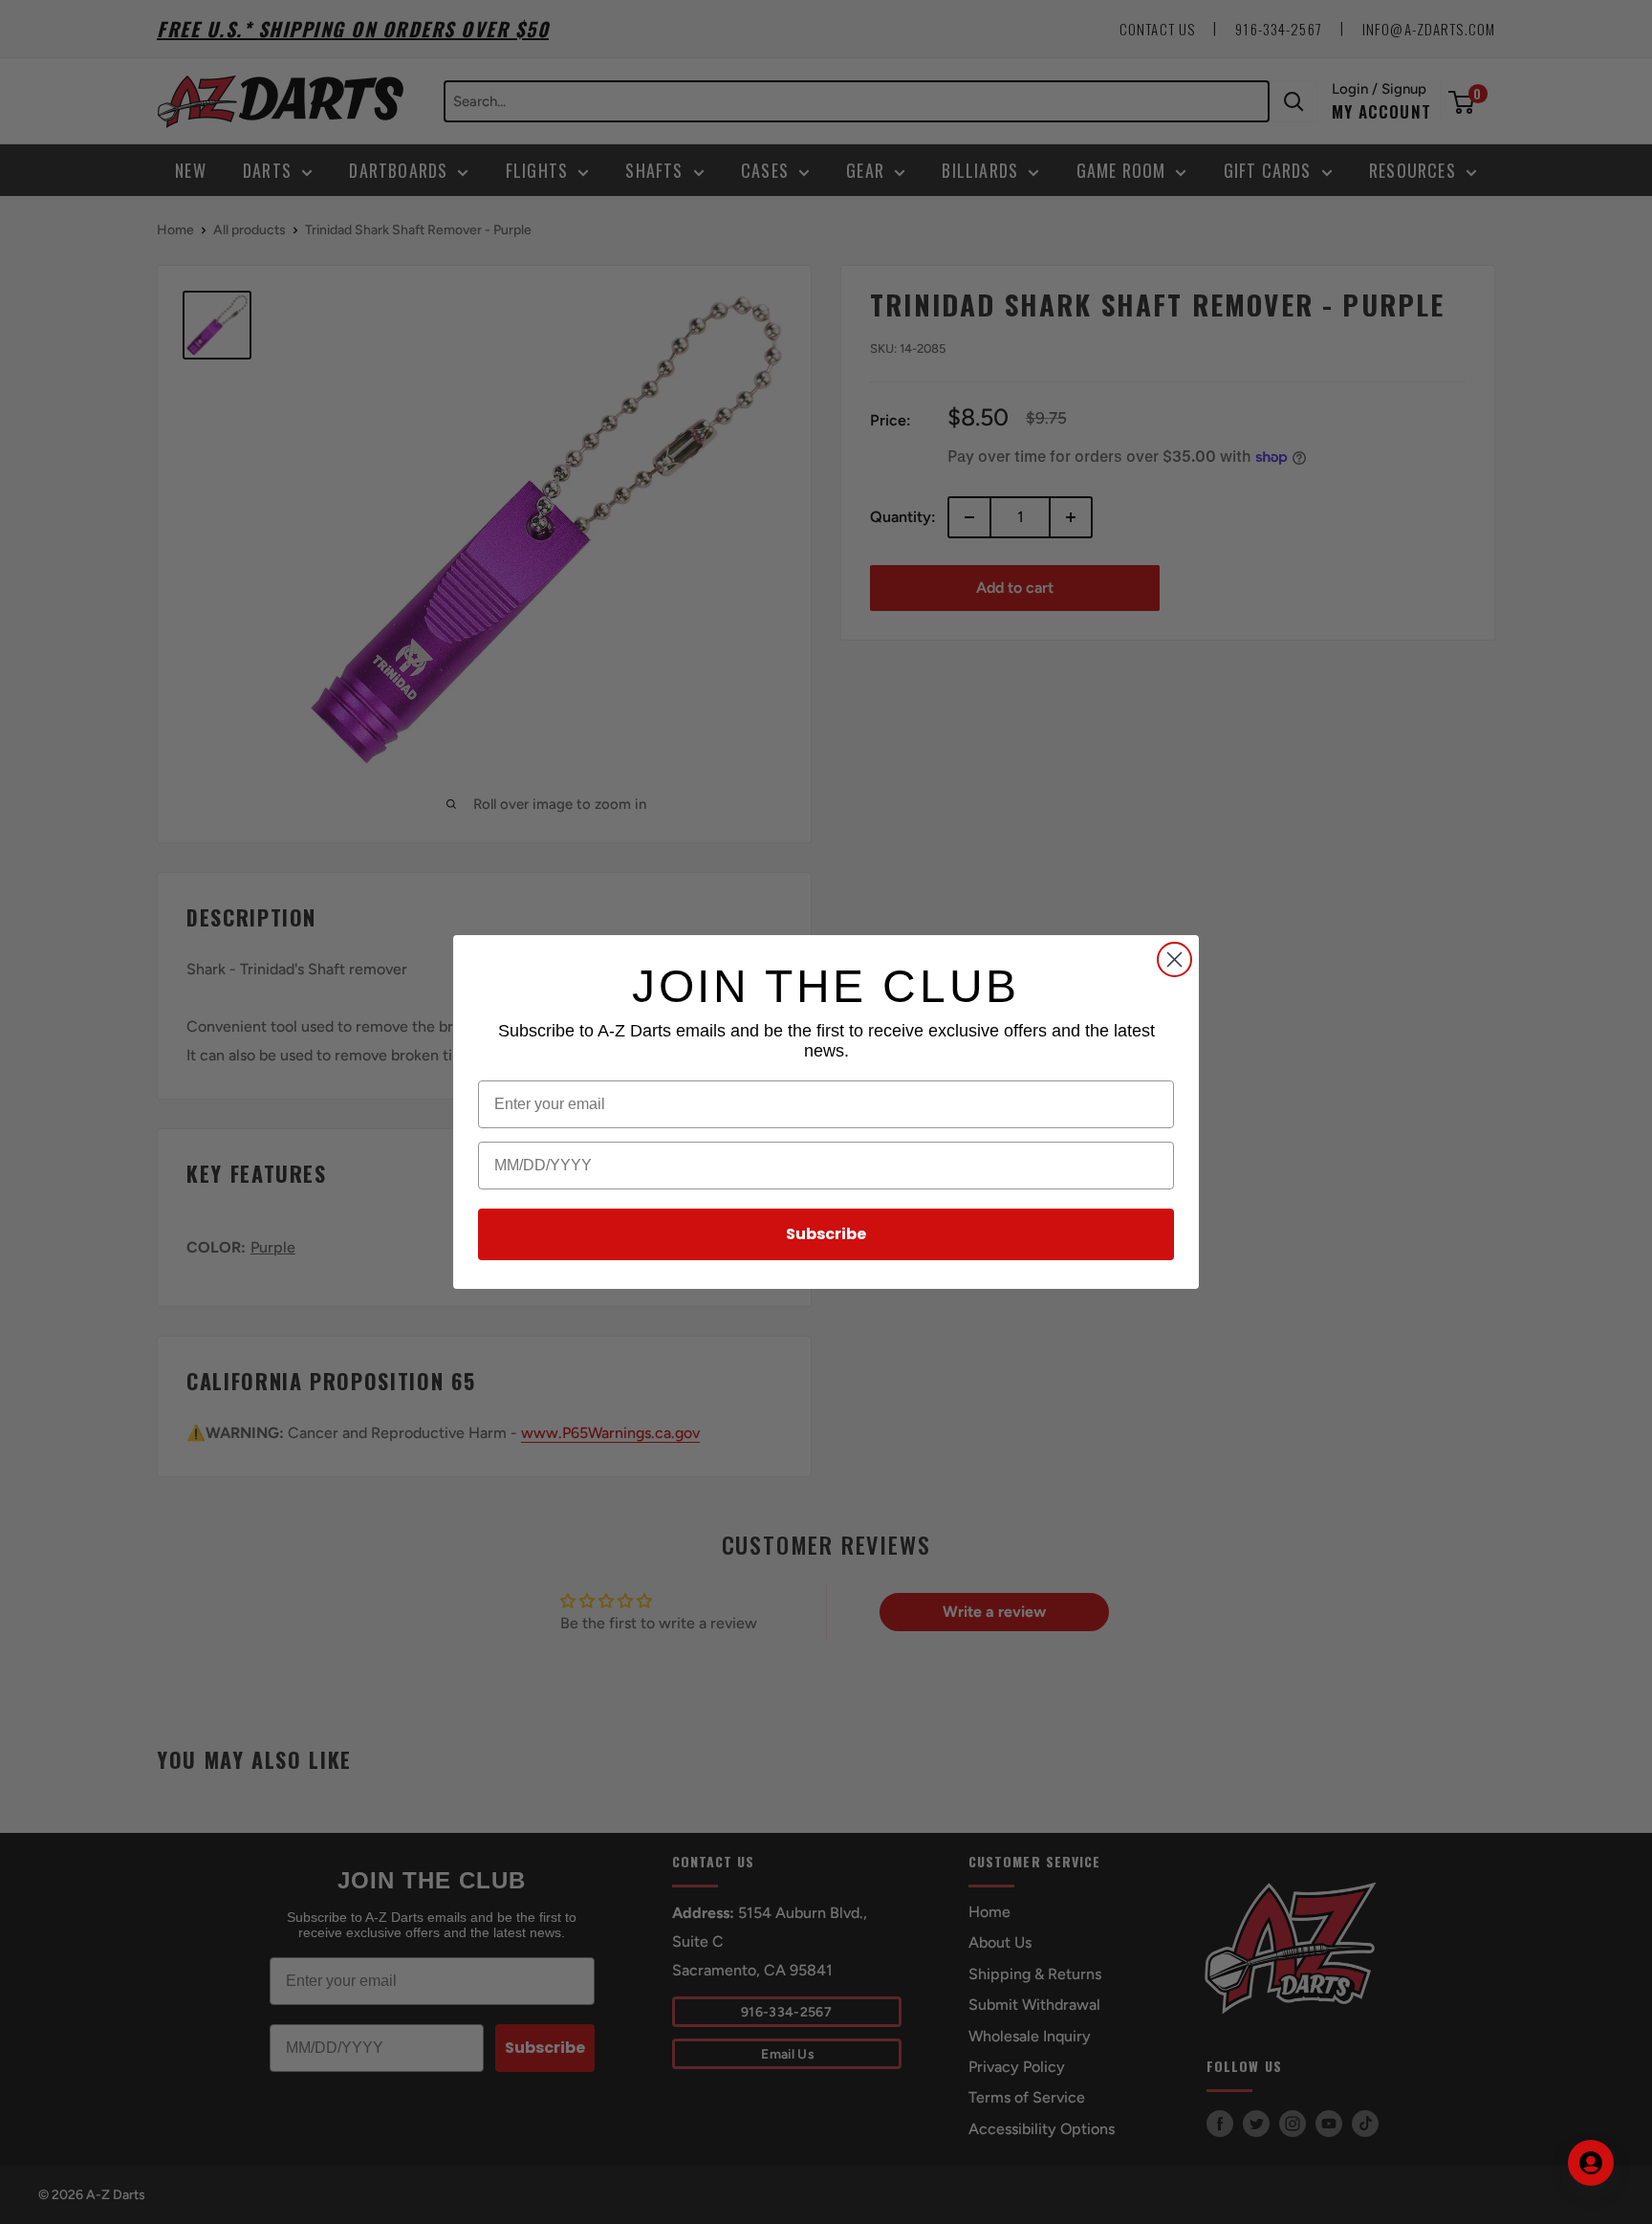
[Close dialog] (1174, 959)
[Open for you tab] (1591, 2163)
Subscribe (826, 1234)
